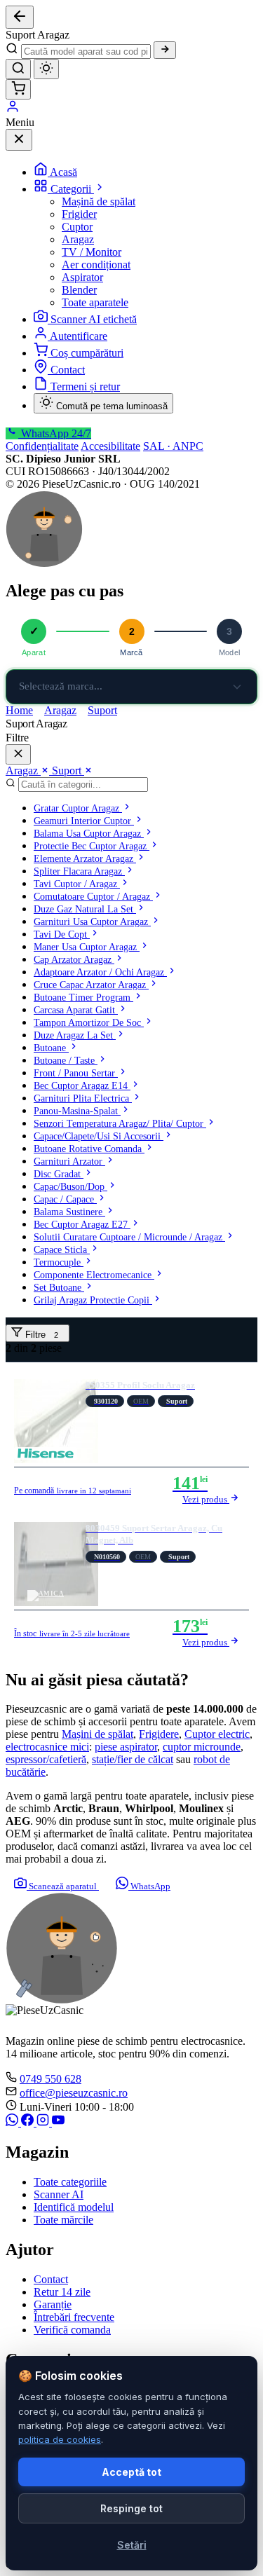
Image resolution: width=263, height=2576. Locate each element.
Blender (79, 290)
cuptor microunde (202, 1747)
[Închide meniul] (19, 140)
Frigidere (159, 1734)
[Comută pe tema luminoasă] (46, 69)
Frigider (79, 214)
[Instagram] (44, 2122)
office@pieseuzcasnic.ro (74, 2093)
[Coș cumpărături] (18, 89)
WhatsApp (149, 1886)
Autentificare (79, 336)
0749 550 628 (50, 2079)
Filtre (40, 1335)
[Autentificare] (13, 110)
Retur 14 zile (62, 2292)
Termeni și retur (85, 386)
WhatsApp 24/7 (55, 433)
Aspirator (82, 277)
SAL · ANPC (173, 446)
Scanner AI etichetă (94, 319)
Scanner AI (59, 2194)
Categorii (72, 189)
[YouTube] (58, 2122)
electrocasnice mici (47, 1747)
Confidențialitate (42, 446)
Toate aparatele (95, 302)
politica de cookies (60, 2439)
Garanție (53, 2304)
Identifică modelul (74, 2207)
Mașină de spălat (99, 201)
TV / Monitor (92, 252)
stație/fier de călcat (133, 1759)
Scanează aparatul (63, 1886)
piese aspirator (126, 1747)
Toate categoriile (70, 2182)
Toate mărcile (63, 2220)
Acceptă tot (131, 2472)
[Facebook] (29, 2122)
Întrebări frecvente (74, 2317)
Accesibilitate (110, 446)
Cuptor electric (217, 1734)
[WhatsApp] (13, 2122)
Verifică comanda (72, 2330)
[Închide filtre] (18, 754)
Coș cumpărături (87, 353)
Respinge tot (131, 2508)
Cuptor (77, 227)
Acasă (63, 172)
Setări (132, 2545)
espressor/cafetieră (46, 1759)
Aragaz (78, 239)
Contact (68, 370)
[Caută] (165, 50)
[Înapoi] (20, 17)
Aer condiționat (96, 265)
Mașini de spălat (97, 1734)
